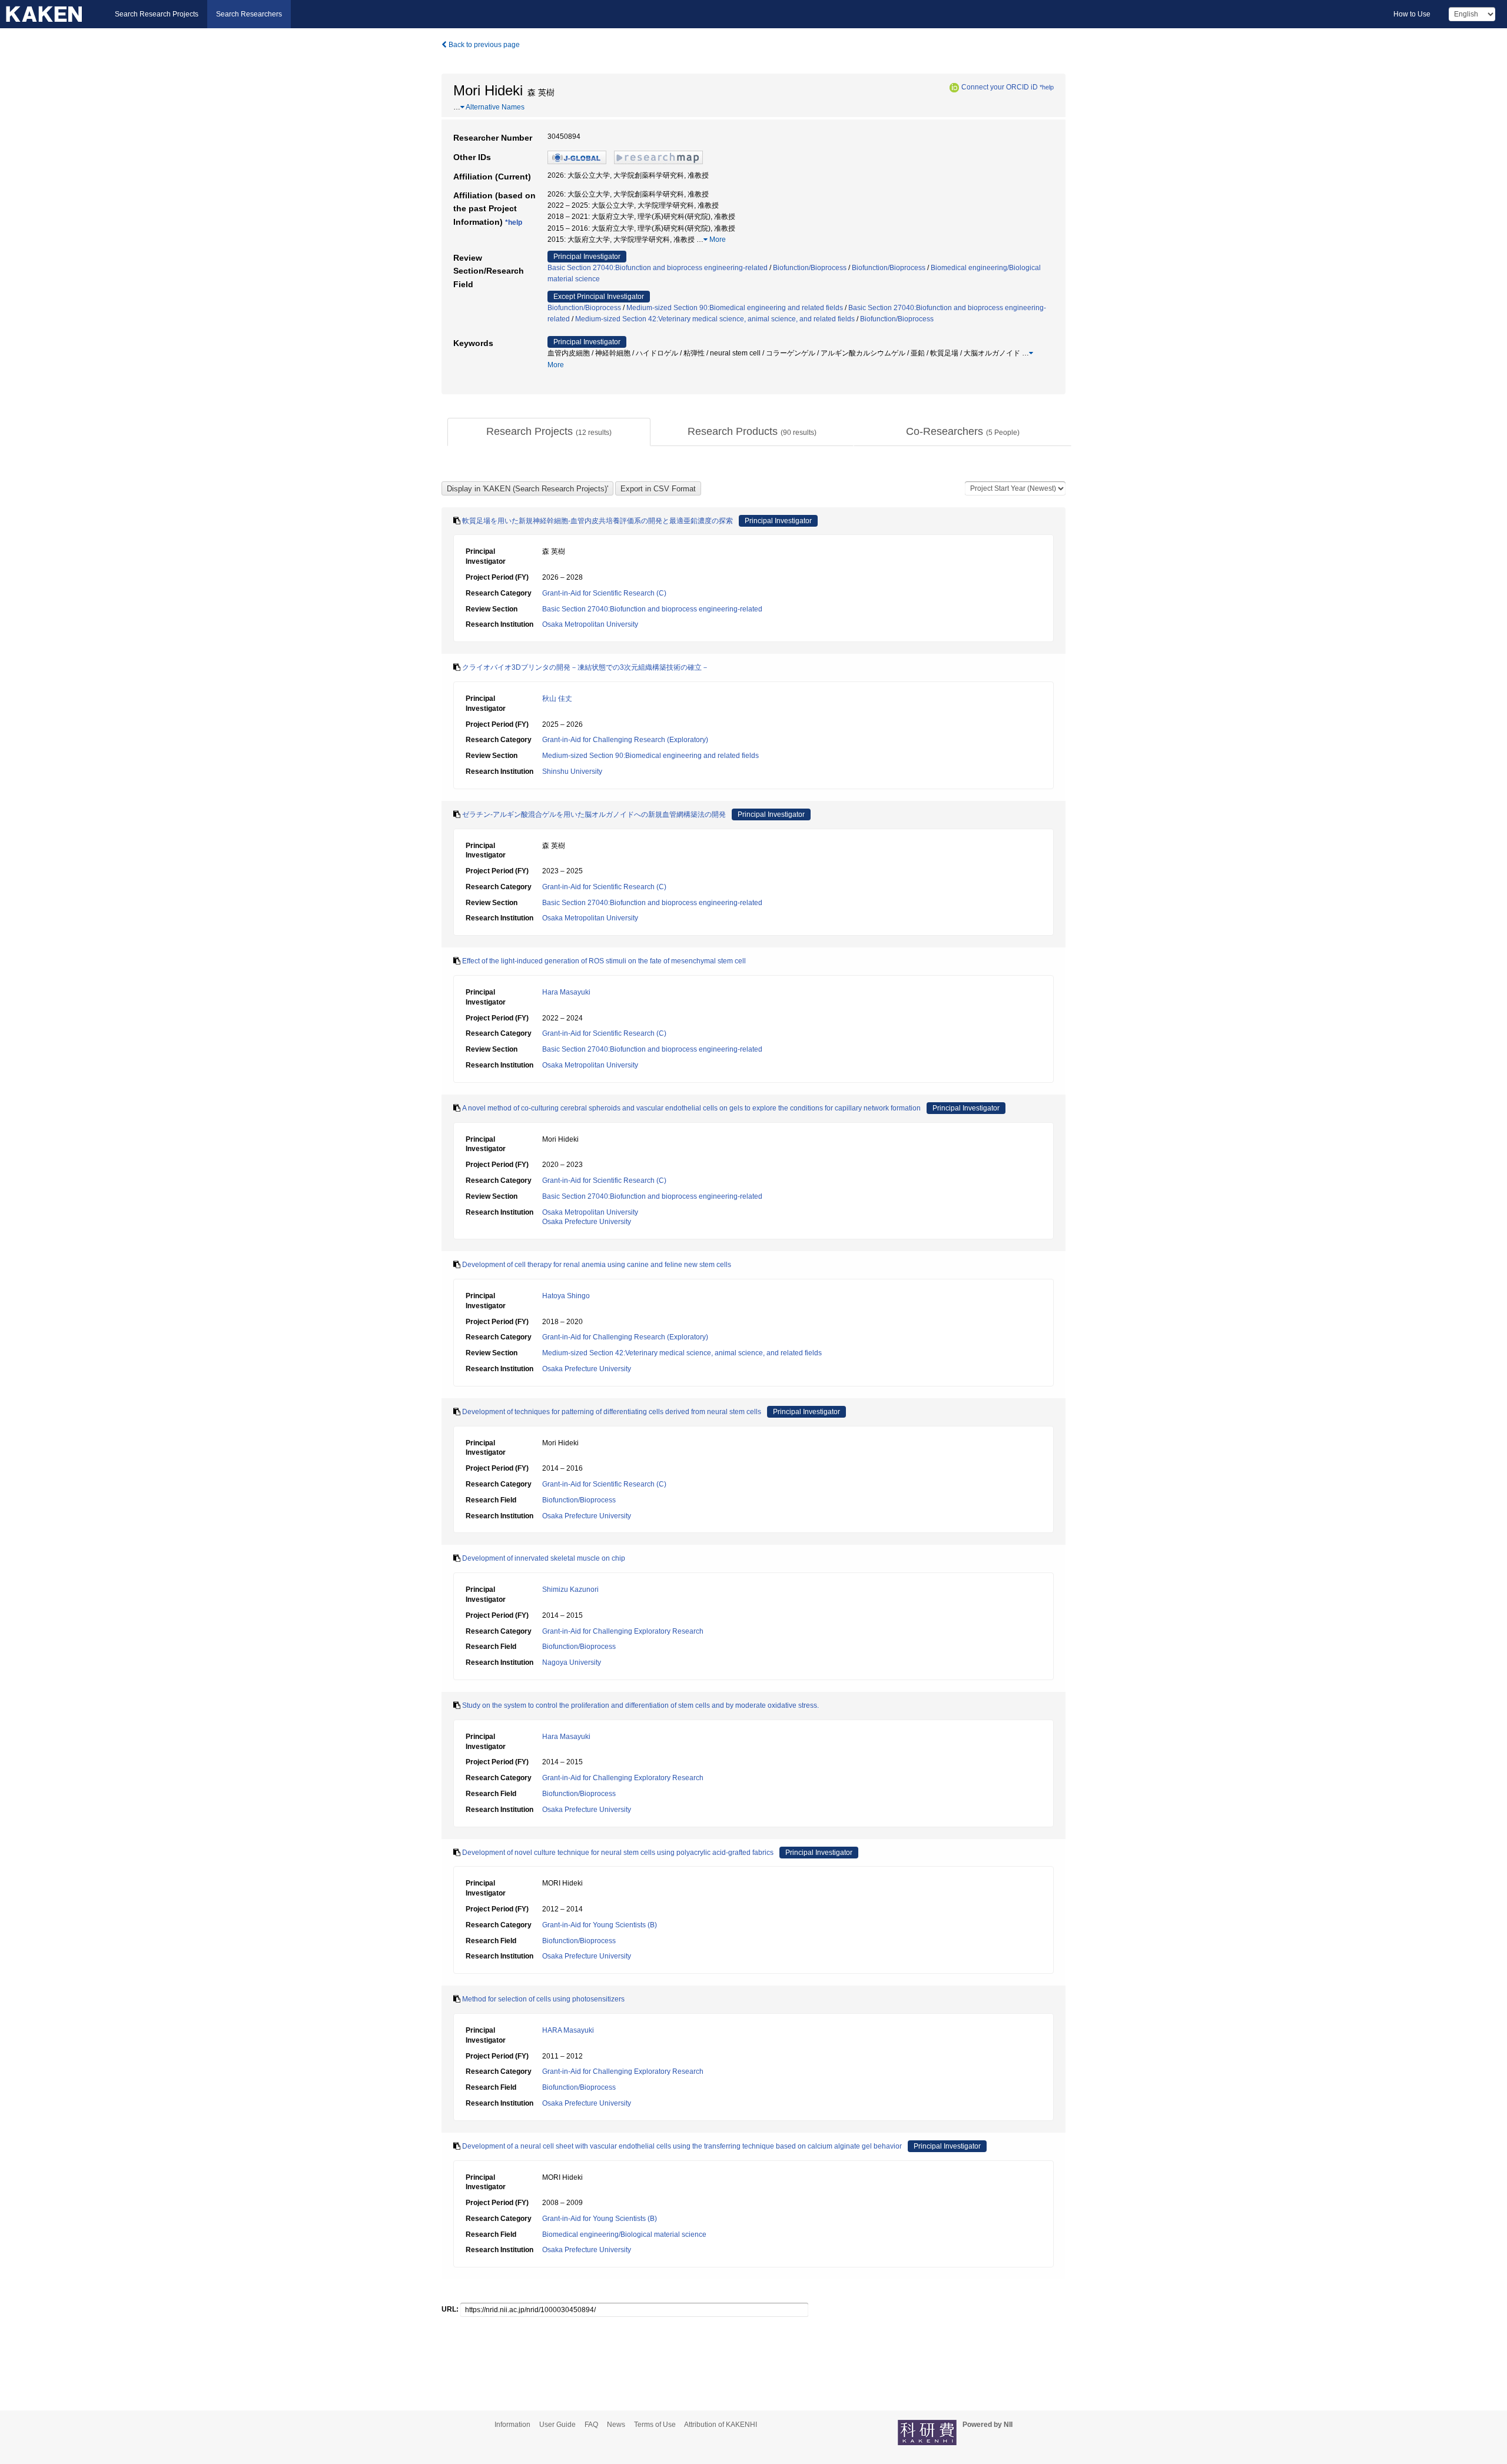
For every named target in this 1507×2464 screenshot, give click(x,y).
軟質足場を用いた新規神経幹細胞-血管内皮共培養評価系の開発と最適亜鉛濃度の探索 (598, 521)
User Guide (557, 2425)
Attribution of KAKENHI (721, 2425)
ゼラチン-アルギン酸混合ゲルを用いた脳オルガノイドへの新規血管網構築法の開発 (594, 814)
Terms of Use (655, 2425)
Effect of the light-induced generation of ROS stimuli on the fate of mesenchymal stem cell (604, 961)
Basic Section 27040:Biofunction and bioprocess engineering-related (658, 268)
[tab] (549, 432)
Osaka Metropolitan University (590, 624)
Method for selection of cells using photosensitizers (543, 1999)
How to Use (1412, 14)
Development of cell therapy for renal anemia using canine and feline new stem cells (597, 1265)
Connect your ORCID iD (1000, 87)
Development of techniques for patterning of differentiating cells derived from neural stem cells (612, 1412)
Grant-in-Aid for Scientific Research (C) (604, 593)
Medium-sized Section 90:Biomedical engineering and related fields (735, 308)
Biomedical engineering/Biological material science (624, 2234)
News (616, 2425)
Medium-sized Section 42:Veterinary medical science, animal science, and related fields (715, 319)
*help (1047, 87)
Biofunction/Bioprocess (810, 268)
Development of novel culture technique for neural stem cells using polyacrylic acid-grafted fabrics (618, 1853)
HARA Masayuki (568, 2030)
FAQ (591, 2425)
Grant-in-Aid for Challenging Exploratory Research (623, 1631)
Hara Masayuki (566, 992)
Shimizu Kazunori (570, 1590)
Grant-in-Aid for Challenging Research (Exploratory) (625, 740)
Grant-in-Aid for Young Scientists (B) (600, 1925)
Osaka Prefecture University (587, 1222)
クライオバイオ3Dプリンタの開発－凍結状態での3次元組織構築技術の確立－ (585, 667)
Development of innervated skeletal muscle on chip (544, 1558)
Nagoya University (572, 1662)
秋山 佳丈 (557, 699)
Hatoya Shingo (566, 1296)
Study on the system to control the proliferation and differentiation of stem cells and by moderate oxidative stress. (640, 1705)
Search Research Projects (157, 14)
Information (512, 2425)
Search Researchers (249, 14)
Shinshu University (572, 772)
